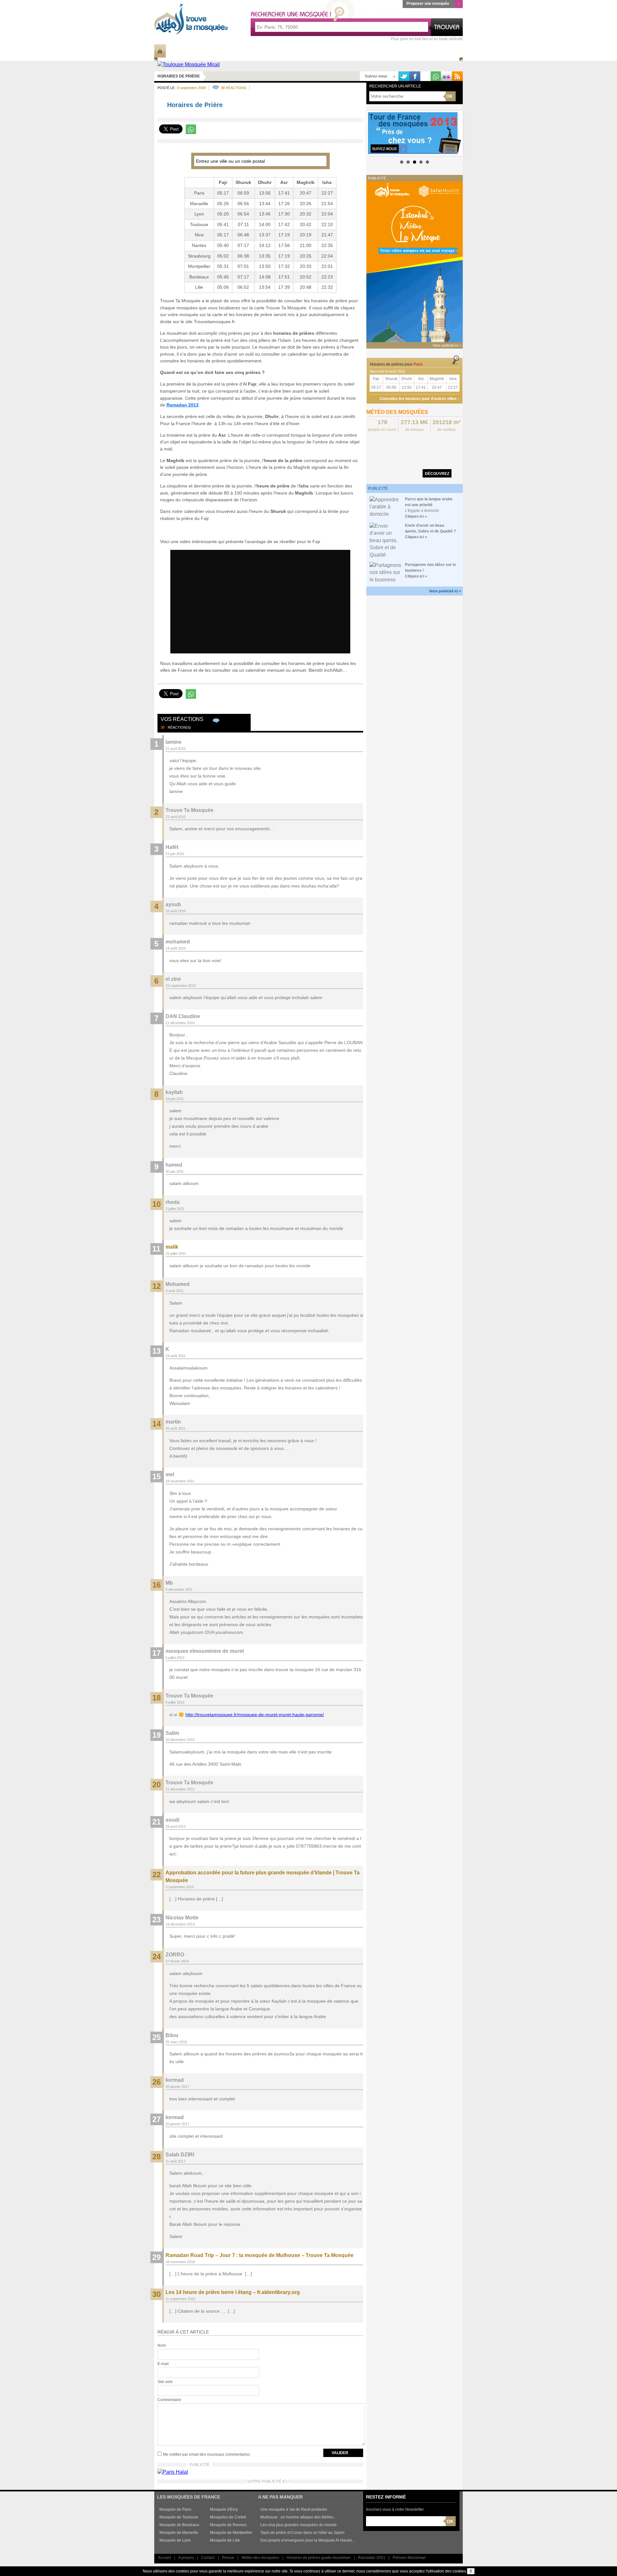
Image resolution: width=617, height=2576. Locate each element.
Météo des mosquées (260, 2558)
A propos (186, 2558)
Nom (162, 2345)
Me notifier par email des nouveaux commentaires (206, 2454)
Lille (199, 287)
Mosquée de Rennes (228, 2525)
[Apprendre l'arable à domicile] (386, 507)
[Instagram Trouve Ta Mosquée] (425, 76)
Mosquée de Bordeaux (179, 2525)
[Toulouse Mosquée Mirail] (189, 64)
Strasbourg (199, 256)
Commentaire (169, 2400)
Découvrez (437, 474)
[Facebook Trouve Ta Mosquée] (415, 76)
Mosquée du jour (313, 51)
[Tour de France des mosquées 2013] (415, 133)
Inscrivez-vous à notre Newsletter (395, 2509)
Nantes (199, 245)
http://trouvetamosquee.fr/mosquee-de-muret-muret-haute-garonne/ (255, 1715)
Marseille (199, 204)
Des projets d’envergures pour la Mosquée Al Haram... (308, 2540)
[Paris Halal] (173, 2472)
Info (175, 51)
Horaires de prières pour (396, 364)
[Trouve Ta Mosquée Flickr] (446, 76)
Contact (208, 2558)
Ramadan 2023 (416, 51)
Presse (228, 2558)
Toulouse (199, 224)
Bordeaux (199, 277)
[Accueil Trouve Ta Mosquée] (191, 19)
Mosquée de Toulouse (179, 2517)
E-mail (163, 2364)
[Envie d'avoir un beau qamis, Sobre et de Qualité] (386, 540)
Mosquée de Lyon (175, 2540)
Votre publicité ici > (445, 591)
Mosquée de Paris (175, 2509)
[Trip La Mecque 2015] (415, 261)
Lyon (199, 214)
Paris (199, 193)
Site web (165, 2382)
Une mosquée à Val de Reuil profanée (294, 2509)
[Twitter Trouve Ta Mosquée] (404, 76)
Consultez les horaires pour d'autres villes (418, 399)
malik (172, 1247)
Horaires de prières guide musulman (319, 2558)
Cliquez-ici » (416, 516)
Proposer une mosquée (428, 4)
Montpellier (199, 266)
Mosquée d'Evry (224, 2509)
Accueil (165, 2558)
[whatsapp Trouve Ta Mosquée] (436, 76)
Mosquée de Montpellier (231, 2533)
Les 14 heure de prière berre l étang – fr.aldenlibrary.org (233, 2292)
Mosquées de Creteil (228, 2517)
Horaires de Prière (179, 76)
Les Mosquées (208, 51)
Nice (199, 235)
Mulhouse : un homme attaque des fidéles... (298, 2517)
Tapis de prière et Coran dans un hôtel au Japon (302, 2533)
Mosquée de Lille (225, 2540)
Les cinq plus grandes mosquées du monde (299, 2525)
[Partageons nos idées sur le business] (386, 572)
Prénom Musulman (409, 2558)
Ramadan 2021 (372, 2558)
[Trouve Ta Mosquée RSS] (457, 76)
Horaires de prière (367, 51)
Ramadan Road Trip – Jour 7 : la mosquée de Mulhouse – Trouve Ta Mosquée (259, 2255)
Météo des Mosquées (259, 51)
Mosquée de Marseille (179, 2533)
